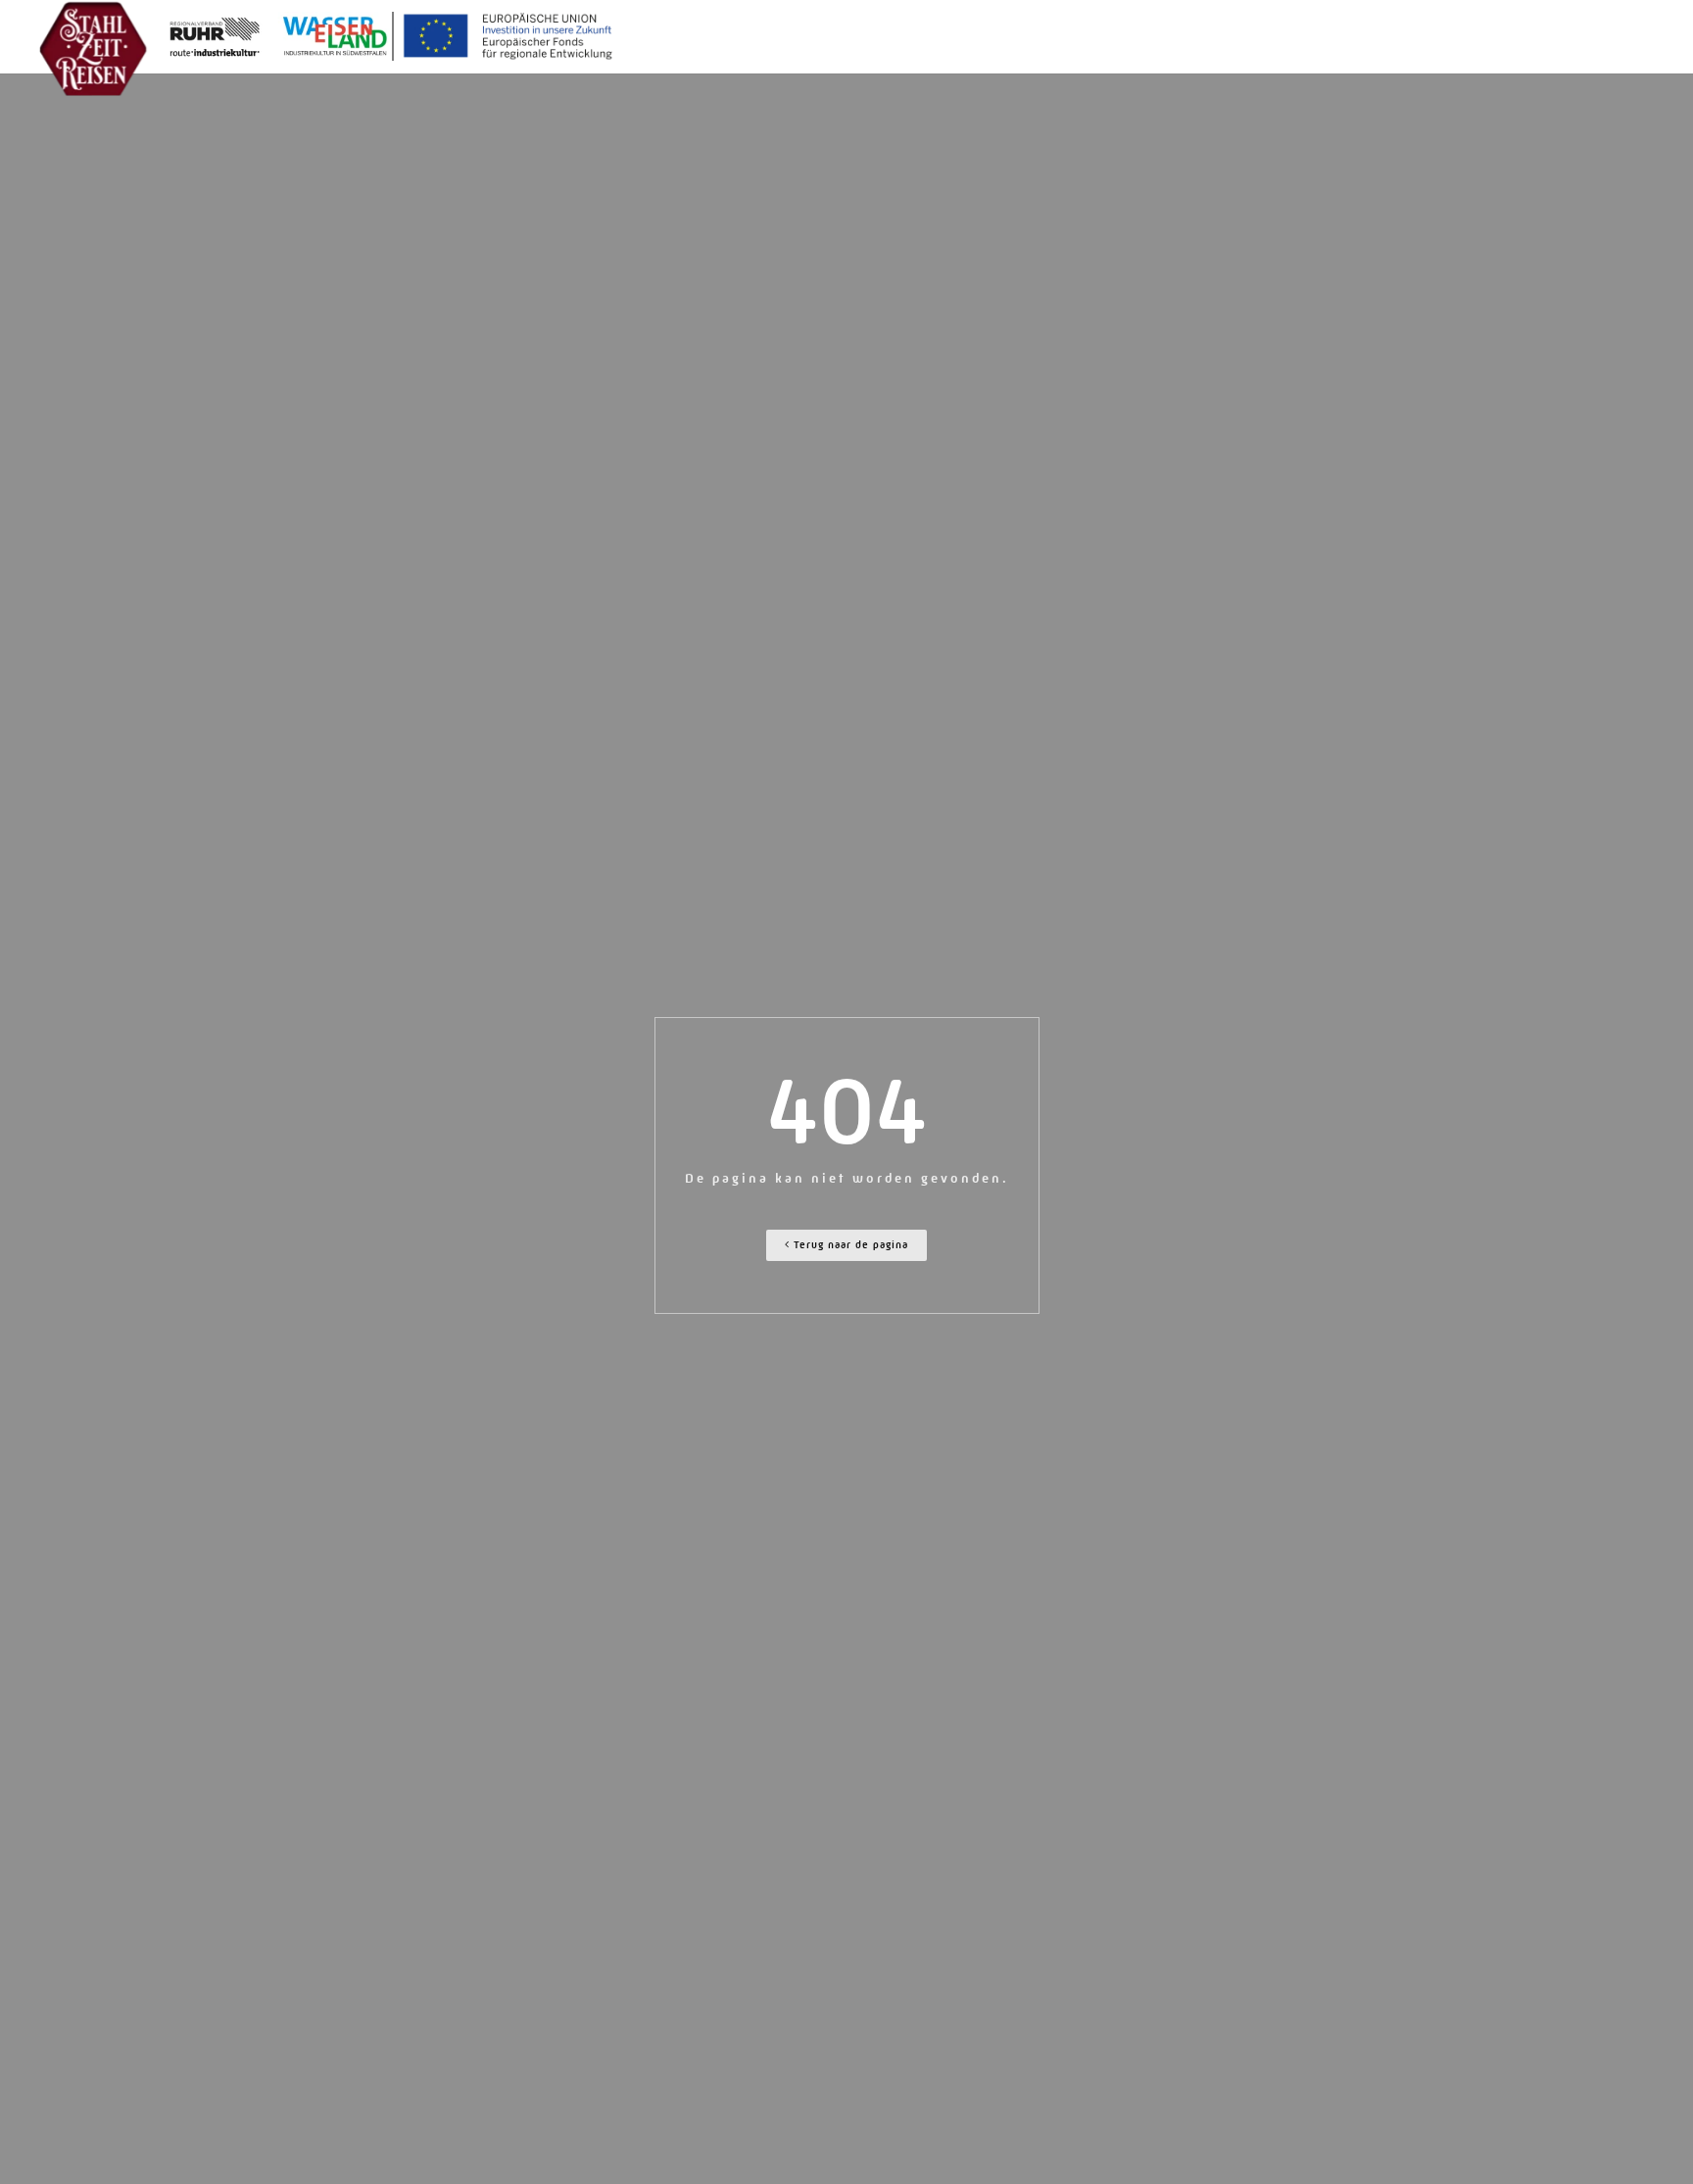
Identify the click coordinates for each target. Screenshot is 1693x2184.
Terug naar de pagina (849, 1245)
